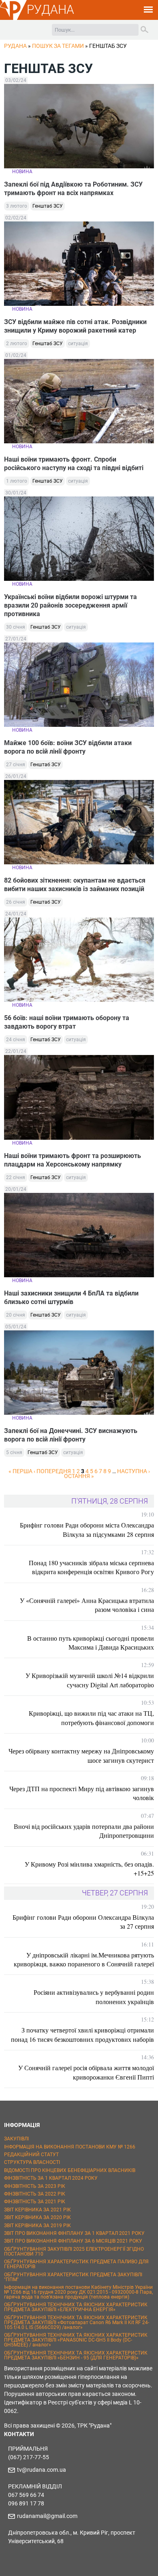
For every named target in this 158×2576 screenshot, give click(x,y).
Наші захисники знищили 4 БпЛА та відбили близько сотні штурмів (71, 1298)
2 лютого (17, 344)
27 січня (16, 765)
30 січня (16, 627)
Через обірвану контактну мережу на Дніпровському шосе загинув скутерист (81, 1755)
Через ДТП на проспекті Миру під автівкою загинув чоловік (82, 1793)
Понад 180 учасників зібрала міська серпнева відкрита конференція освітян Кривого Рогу (91, 1567)
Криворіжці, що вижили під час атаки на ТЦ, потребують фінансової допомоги (91, 1718)
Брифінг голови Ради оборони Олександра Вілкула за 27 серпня (83, 1922)
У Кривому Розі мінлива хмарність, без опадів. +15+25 (89, 1868)
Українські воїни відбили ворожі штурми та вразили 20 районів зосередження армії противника (70, 605)
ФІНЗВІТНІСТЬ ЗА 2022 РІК (35, 2194)
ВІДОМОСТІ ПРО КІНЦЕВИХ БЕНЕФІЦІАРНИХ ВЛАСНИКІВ (70, 2170)
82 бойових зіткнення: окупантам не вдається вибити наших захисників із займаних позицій (75, 885)
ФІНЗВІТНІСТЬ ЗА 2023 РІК (35, 2186)
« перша (20, 1471)
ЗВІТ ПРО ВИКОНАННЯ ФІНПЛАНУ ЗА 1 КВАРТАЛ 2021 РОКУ (74, 2233)
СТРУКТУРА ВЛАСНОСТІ (32, 2162)
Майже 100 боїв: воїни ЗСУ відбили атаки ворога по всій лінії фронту (68, 747)
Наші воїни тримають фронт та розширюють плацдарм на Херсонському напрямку (73, 1160)
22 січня (16, 1177)
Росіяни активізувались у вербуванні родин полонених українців (94, 1997)
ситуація (78, 344)
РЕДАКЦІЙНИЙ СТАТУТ (31, 2155)
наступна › (133, 1471)
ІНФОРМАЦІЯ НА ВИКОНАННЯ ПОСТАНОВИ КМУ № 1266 (70, 2147)
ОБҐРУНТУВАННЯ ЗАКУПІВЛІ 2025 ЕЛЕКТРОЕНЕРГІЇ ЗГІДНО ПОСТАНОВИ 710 (74, 2252)
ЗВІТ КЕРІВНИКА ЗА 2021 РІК (37, 2210)
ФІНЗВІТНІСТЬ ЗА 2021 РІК (35, 2202)
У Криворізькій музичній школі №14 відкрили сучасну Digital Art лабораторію (90, 1680)
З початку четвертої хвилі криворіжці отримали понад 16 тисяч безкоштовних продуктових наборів (82, 2034)
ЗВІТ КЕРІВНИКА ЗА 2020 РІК (37, 2217)
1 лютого (17, 481)
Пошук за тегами (58, 46)
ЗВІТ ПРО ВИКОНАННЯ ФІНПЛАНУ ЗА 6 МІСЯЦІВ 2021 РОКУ (73, 2241)
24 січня (16, 1040)
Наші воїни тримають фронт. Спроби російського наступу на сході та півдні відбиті (74, 464)
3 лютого (17, 206)
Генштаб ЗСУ (48, 206)
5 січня (14, 1452)
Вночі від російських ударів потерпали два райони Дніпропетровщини (84, 1831)
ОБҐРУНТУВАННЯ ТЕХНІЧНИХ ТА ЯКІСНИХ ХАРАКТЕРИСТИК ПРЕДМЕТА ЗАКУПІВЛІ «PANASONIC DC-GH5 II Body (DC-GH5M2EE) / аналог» (76, 2340)
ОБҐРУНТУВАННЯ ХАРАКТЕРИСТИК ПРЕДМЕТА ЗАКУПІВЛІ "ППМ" (73, 2277)
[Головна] (13, 19)
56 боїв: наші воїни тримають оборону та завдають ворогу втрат (67, 1022)
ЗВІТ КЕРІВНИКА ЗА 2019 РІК (37, 2226)
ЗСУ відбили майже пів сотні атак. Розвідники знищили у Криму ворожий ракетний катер (75, 326)
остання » (79, 1476)
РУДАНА (50, 10)
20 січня (16, 1315)
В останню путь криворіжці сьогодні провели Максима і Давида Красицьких (91, 1642)
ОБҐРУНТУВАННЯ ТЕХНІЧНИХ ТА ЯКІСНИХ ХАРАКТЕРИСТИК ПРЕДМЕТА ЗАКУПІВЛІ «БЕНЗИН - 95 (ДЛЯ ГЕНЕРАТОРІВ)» (76, 2355)
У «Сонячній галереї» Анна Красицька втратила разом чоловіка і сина (87, 1605)
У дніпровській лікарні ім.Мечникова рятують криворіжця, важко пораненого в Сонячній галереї (84, 1959)
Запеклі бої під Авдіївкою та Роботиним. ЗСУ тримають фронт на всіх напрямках (73, 189)
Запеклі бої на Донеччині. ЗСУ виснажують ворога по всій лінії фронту (71, 1435)
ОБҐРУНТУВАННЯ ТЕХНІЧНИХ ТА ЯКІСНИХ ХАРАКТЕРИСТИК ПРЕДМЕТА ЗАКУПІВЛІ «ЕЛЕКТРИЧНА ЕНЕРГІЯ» (76, 2307)
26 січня (16, 902)
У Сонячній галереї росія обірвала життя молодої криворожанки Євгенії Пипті (86, 2072)
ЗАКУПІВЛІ (16, 2139)
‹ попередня (52, 1471)
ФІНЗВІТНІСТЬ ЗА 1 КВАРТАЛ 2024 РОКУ (51, 2178)
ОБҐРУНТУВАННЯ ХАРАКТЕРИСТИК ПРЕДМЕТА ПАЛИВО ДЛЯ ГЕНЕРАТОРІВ (76, 2264)
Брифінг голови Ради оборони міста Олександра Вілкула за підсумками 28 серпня (87, 1529)
